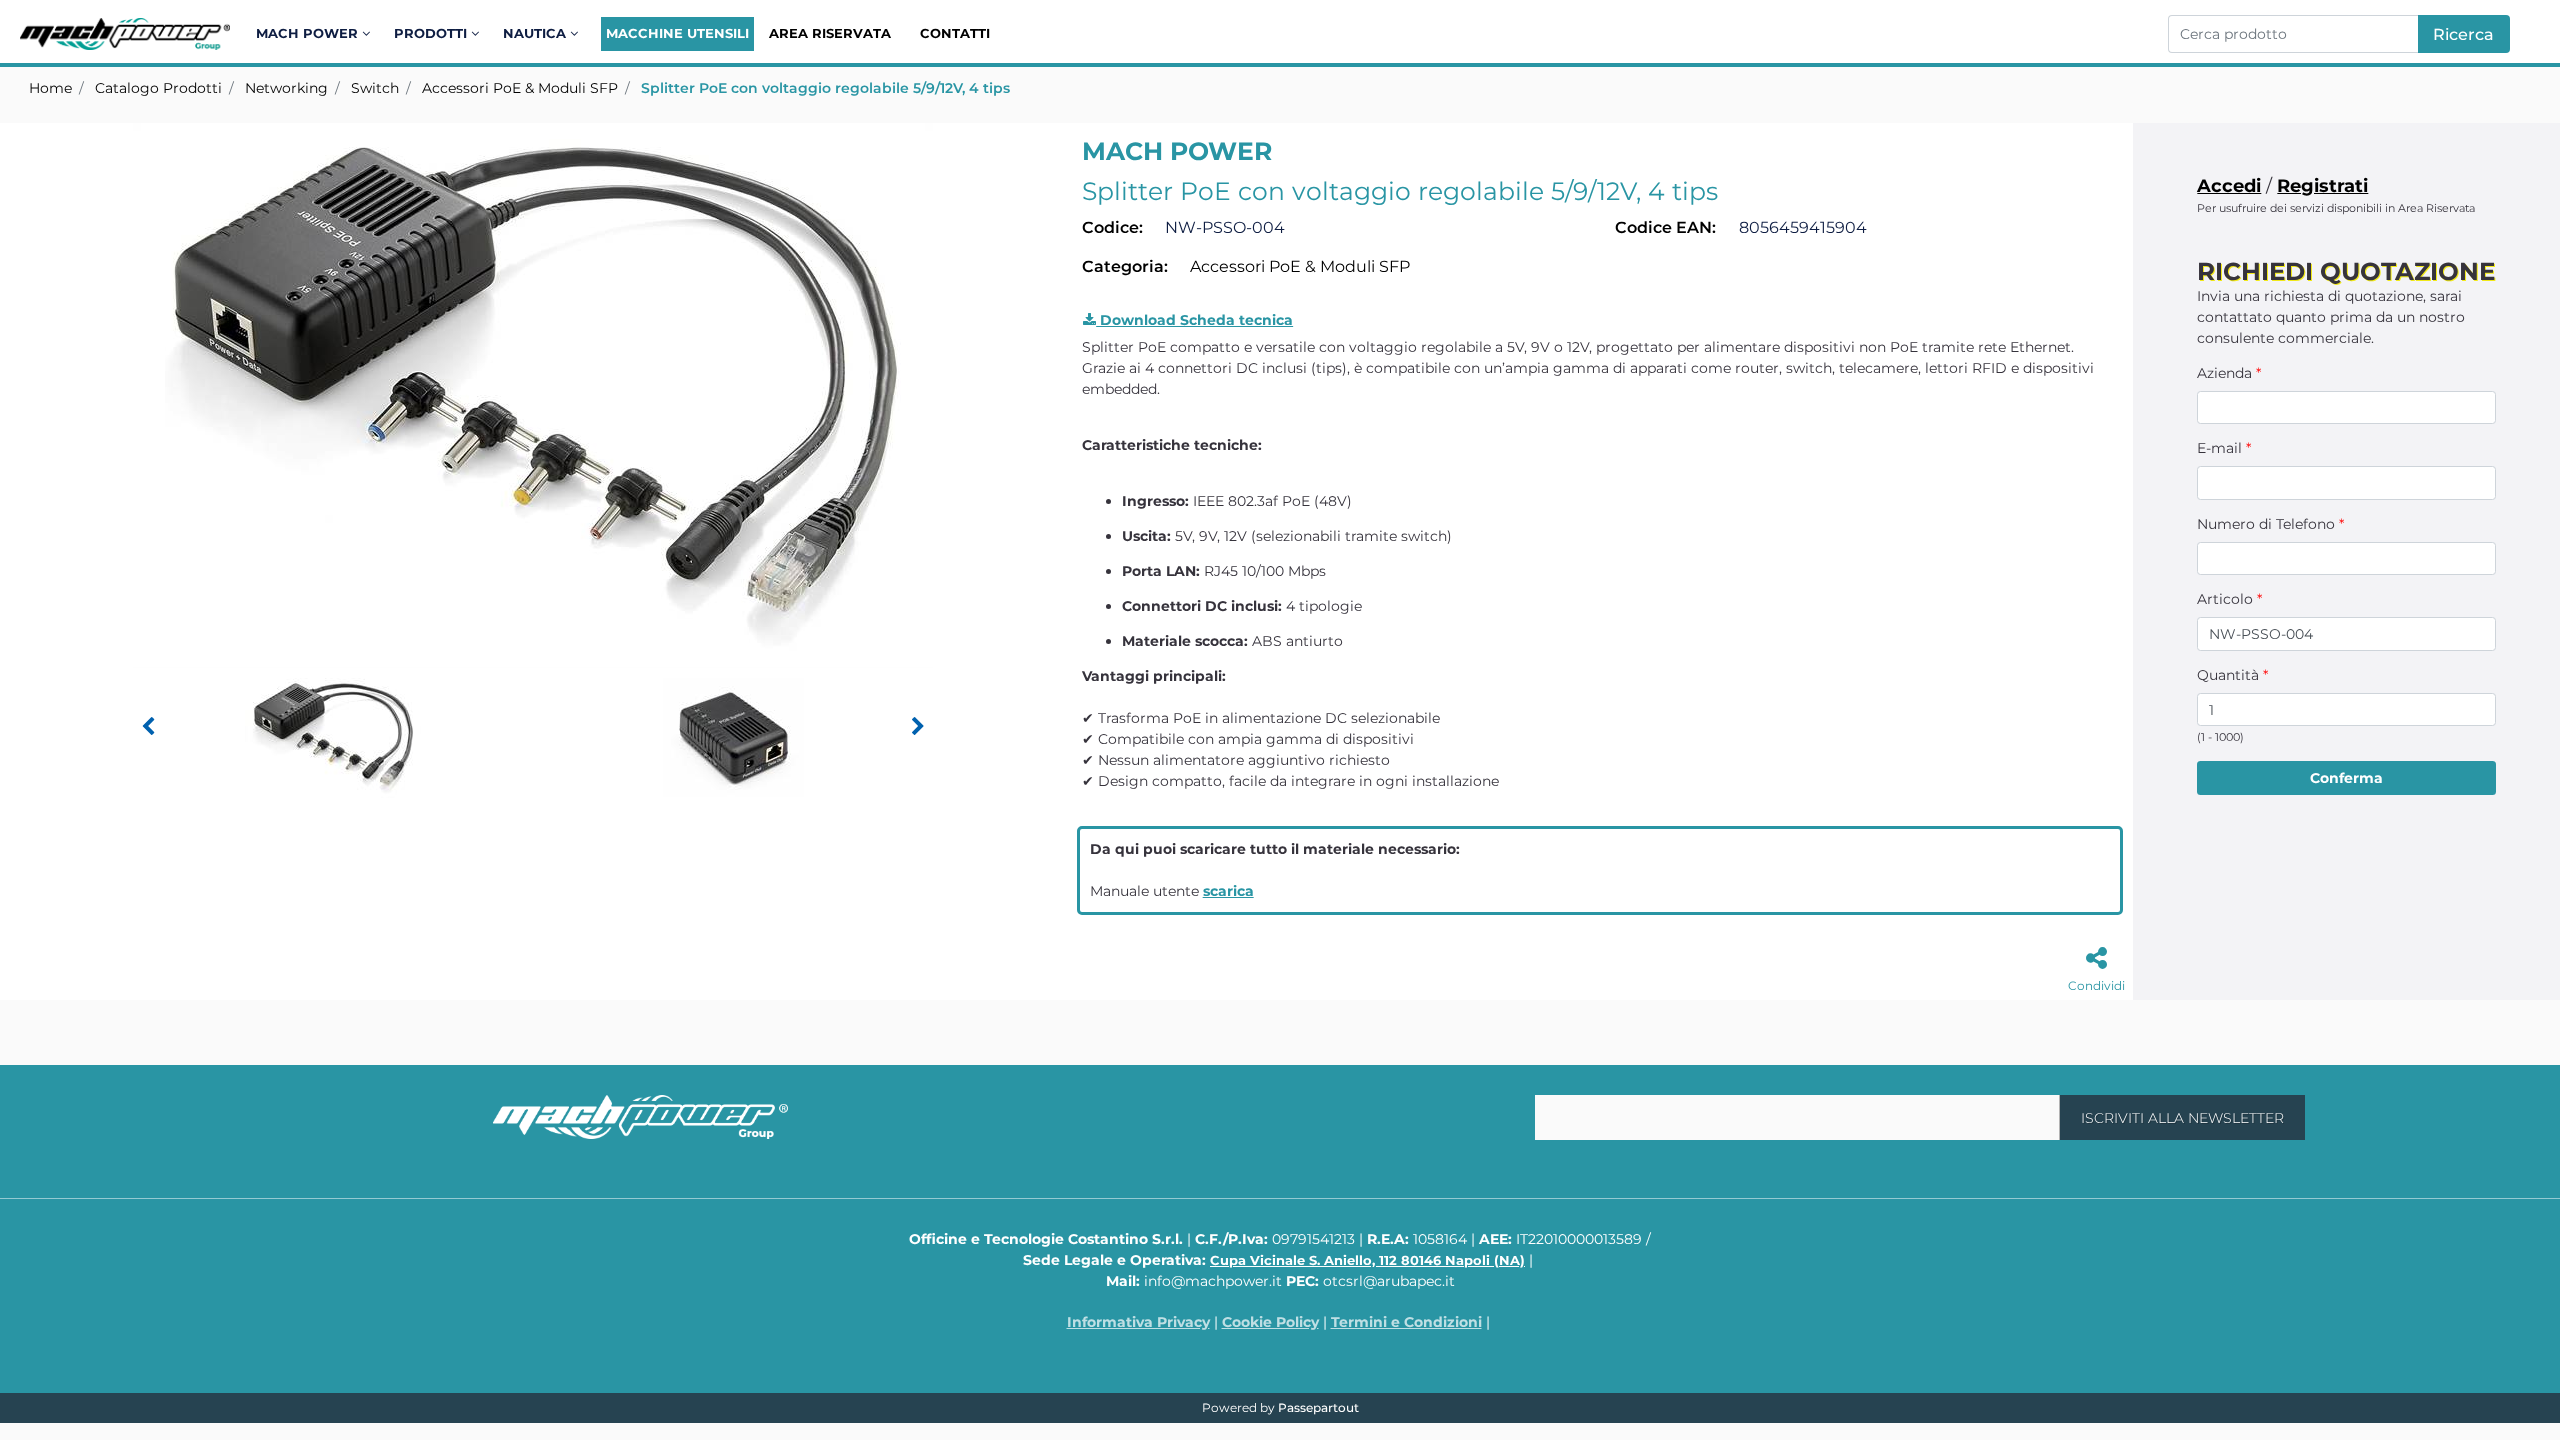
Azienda (2229, 373)
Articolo (2229, 599)
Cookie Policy (1270, 1322)
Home (50, 88)
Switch (375, 88)
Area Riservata (830, 33)
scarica (1228, 891)
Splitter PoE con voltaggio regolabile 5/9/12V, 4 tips (825, 88)
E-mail (2224, 448)
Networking (286, 88)
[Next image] (918, 727)
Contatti (955, 33)
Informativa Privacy (1138, 1322)
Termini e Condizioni (1406, 1322)
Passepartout (1318, 1407)
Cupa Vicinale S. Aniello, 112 (1367, 1260)
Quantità (2232, 675)
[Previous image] (148, 727)
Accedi (2229, 186)
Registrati (2322, 186)
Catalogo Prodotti (158, 88)
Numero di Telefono (2270, 524)
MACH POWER (1177, 151)
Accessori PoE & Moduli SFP (520, 88)
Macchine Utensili (677, 33)
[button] (2464, 34)
